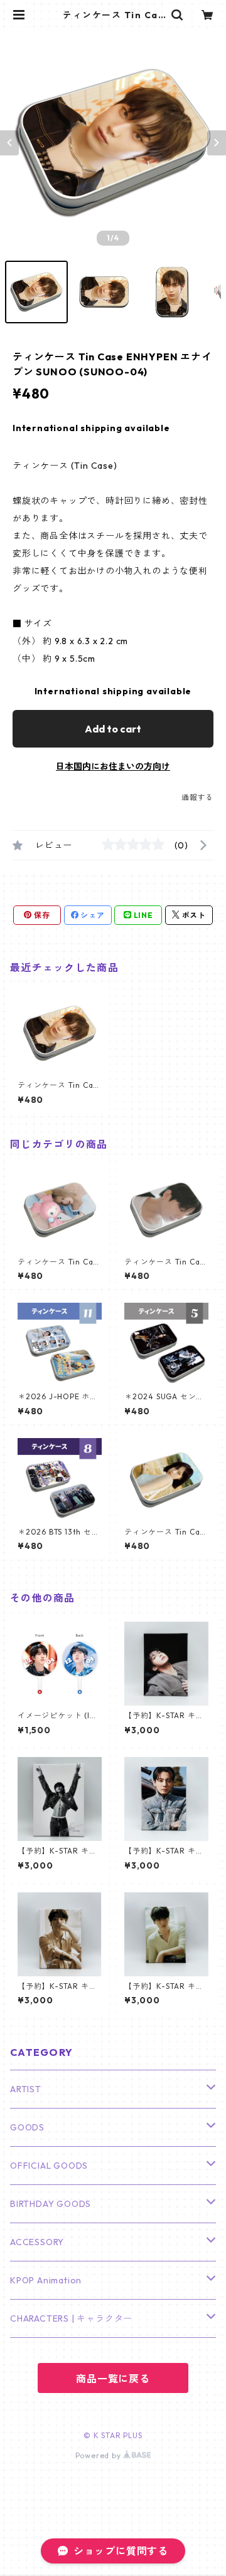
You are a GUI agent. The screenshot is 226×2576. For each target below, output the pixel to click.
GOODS (27, 2127)
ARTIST (26, 2089)
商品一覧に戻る (113, 2379)
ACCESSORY (37, 2242)
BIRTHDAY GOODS (51, 2204)
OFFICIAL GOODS (49, 2166)
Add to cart (113, 729)
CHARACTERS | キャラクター (71, 2318)
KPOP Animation (46, 2280)
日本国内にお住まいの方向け (113, 766)
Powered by (100, 2455)
